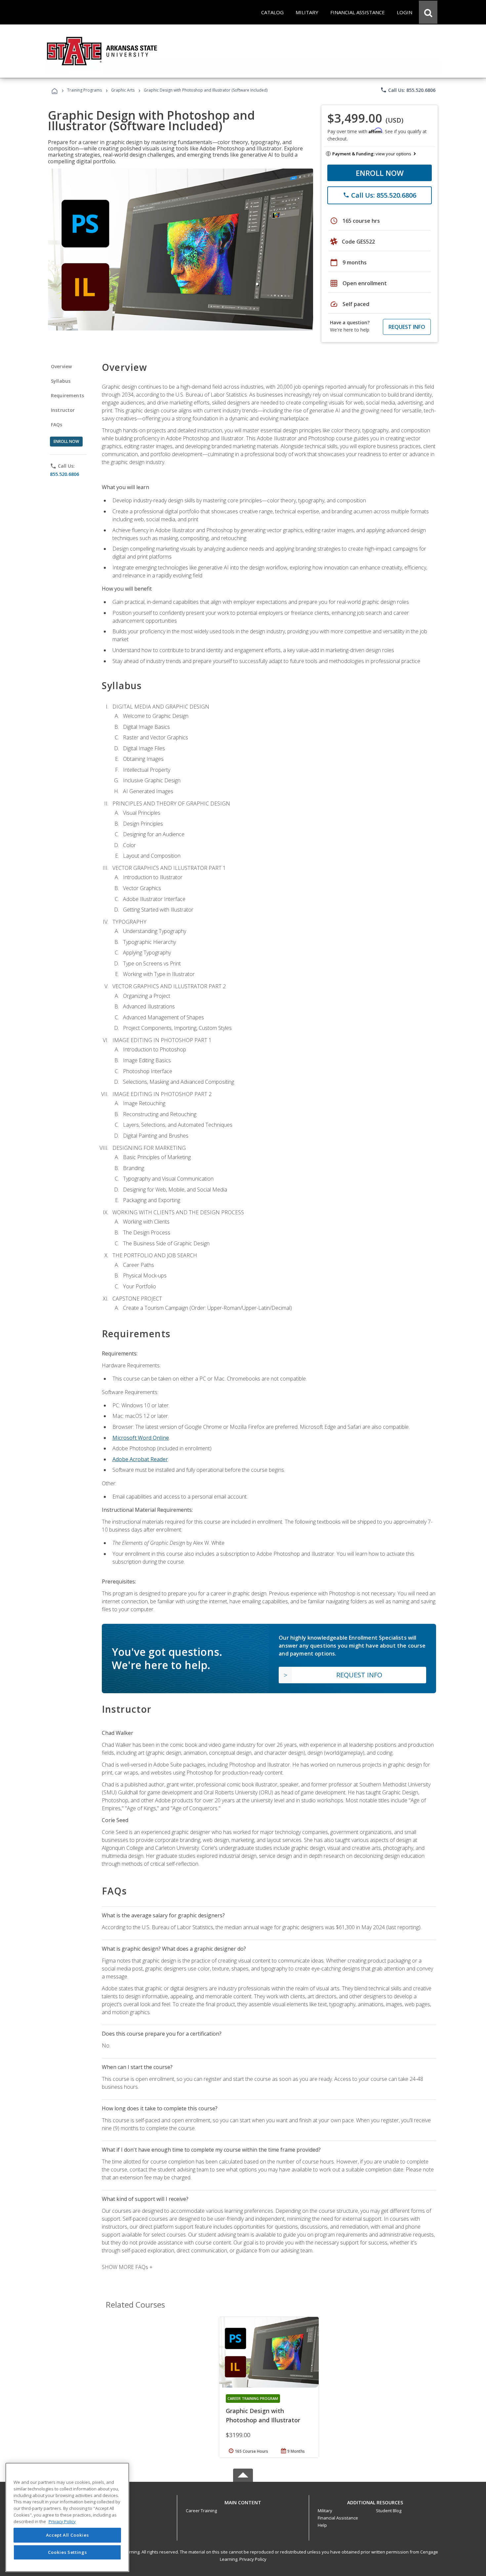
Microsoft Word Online (141, 1438)
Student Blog (389, 2511)
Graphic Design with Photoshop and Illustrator (263, 2415)
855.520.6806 (64, 474)
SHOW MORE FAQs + (127, 2267)
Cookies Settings (67, 2552)
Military (325, 2511)
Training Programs (84, 90)
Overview (61, 366)
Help (322, 2525)
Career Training (201, 2511)
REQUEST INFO (407, 327)
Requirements (67, 395)
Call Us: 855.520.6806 (408, 90)
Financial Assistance (338, 2518)
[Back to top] (243, 2501)
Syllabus (61, 381)
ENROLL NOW (380, 173)
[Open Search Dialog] (428, 12)
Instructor (63, 410)
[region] (67, 2517)
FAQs (57, 425)
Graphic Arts (123, 90)
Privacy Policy (253, 2559)
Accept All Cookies (67, 2535)
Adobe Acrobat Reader (140, 1459)
